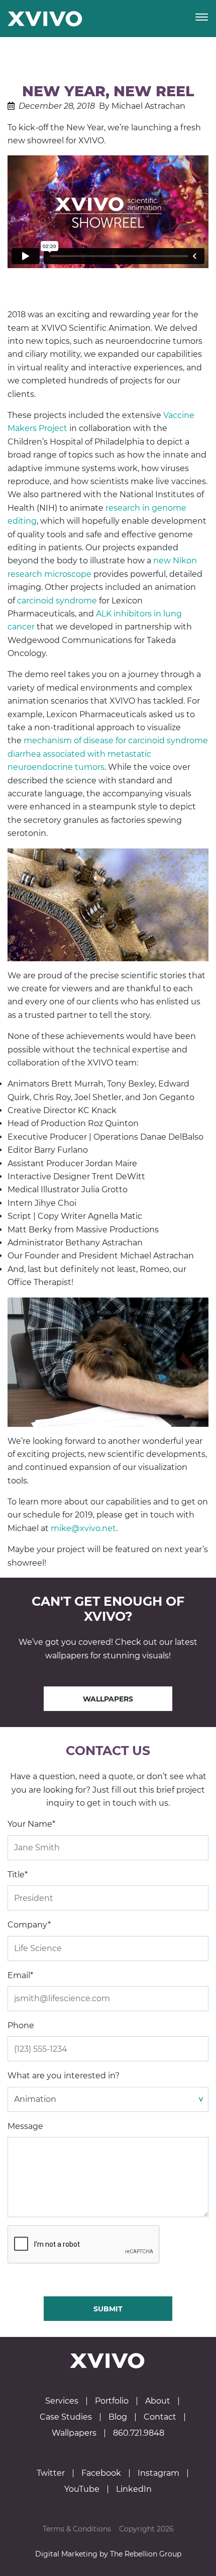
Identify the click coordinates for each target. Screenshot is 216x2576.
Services (62, 2401)
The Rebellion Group (146, 2554)
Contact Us (108, 1751)
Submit (108, 2309)
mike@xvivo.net (83, 1528)
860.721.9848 (139, 2433)
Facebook (101, 2473)
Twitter (51, 2473)
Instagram (158, 2473)
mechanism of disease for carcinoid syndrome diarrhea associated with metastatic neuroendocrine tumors (108, 754)
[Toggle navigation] (202, 18)
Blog (118, 2417)
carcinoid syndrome (57, 601)
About (158, 2401)
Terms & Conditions (77, 2529)
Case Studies (66, 2417)
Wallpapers (108, 1699)
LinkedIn (134, 2489)
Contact (160, 2417)
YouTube (82, 2489)
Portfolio (112, 2401)
